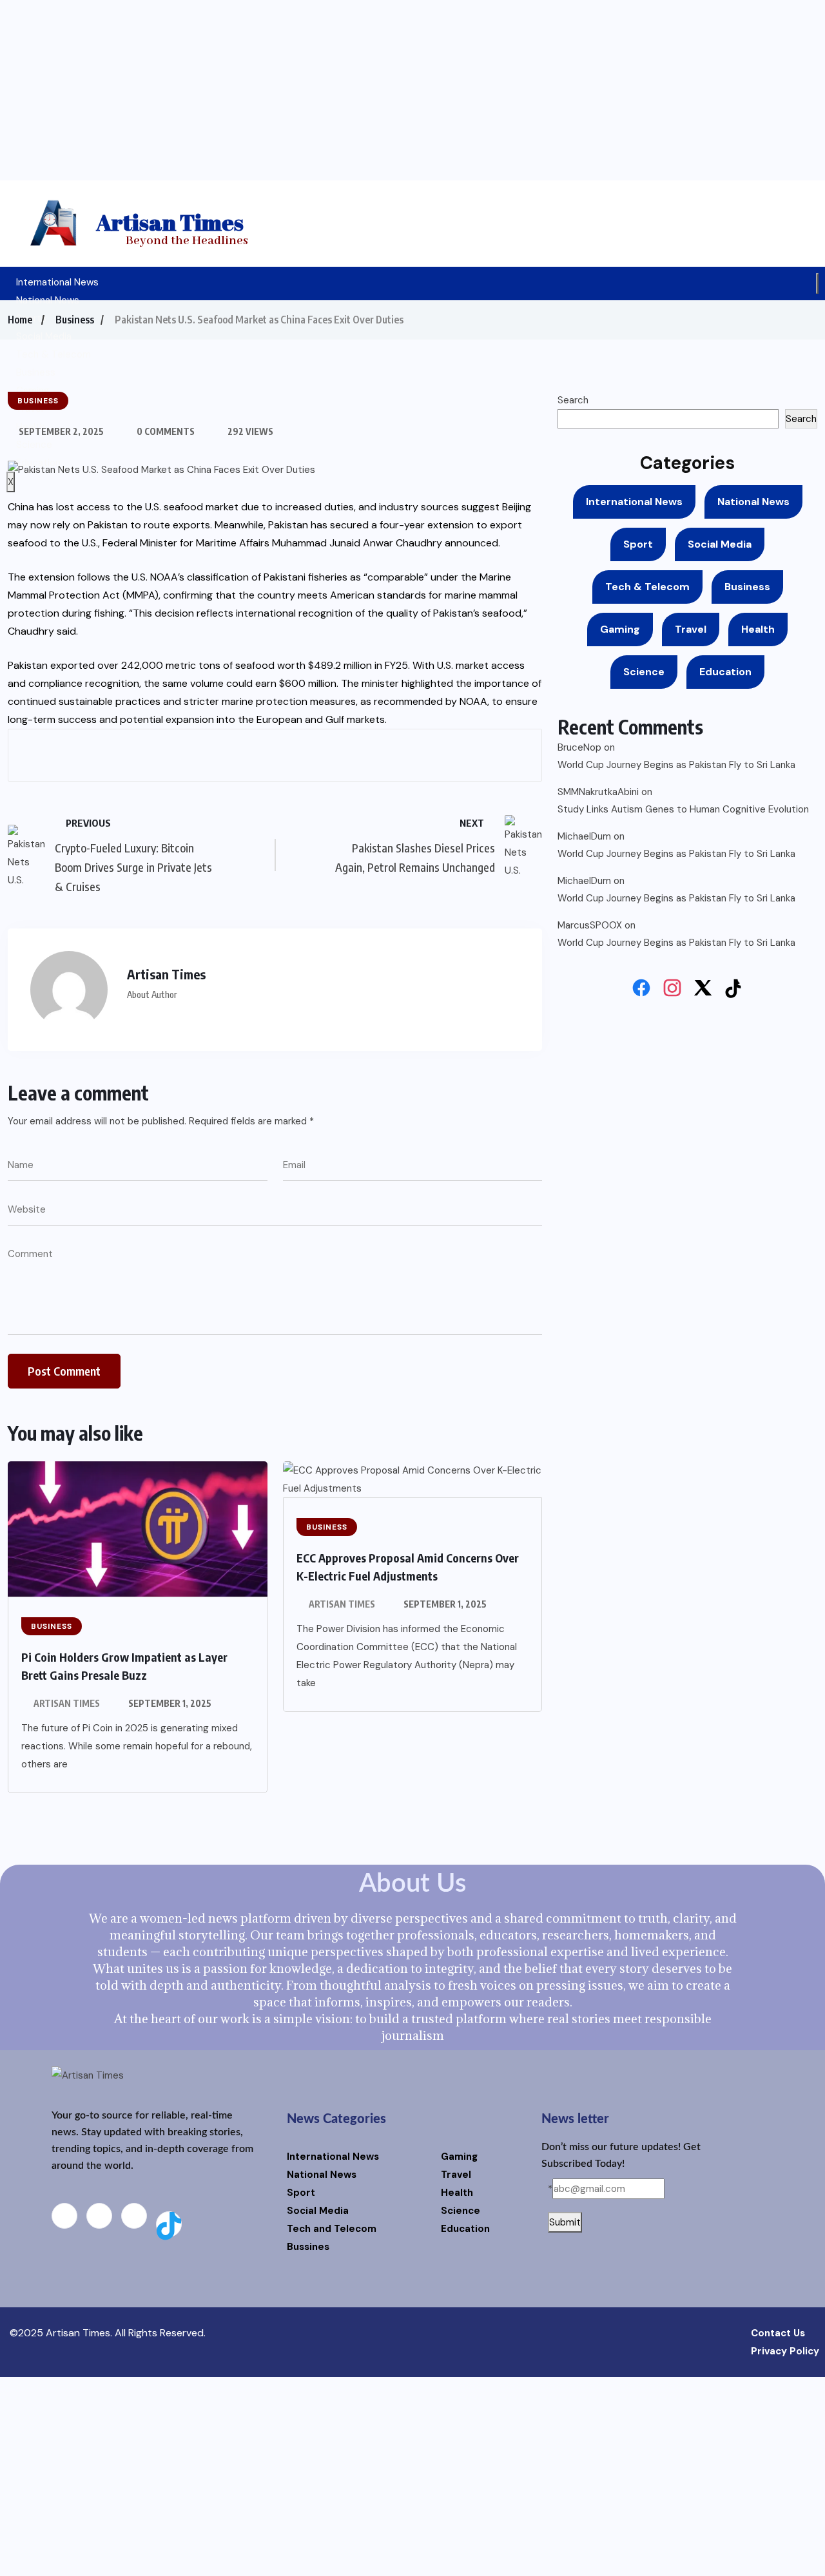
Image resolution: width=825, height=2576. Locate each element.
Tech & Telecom (53, 354)
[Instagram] (672, 988)
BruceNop (579, 747)
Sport (638, 544)
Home (20, 320)
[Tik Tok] (169, 2224)
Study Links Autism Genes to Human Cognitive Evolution (683, 809)
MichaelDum (584, 836)
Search (573, 400)
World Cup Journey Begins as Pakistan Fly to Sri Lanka (676, 765)
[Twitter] (134, 2216)
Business (36, 372)
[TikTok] (734, 988)
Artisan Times (67, 1703)
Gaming (33, 390)
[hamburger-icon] (817, 284)
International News (57, 282)
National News (48, 300)
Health (758, 629)
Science (644, 672)
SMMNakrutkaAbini (598, 792)
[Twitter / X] (703, 988)
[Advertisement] (412, 90)
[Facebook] (641, 988)
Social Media (44, 336)
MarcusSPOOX (590, 925)
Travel (691, 629)
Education (725, 672)
